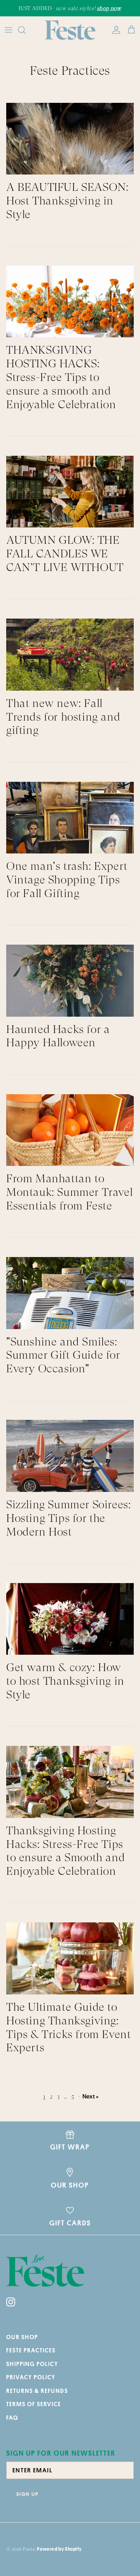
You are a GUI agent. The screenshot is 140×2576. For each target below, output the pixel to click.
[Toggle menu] (9, 30)
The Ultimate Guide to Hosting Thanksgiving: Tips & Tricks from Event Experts (68, 2027)
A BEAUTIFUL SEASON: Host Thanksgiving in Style (67, 201)
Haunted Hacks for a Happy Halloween (58, 1036)
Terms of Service (34, 2404)
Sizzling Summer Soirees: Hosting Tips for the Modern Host (68, 1518)
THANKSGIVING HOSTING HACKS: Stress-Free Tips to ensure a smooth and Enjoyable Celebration (61, 377)
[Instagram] (11, 2302)
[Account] (114, 30)
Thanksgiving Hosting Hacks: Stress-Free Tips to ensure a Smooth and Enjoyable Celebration (66, 1851)
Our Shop (22, 2337)
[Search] (26, 30)
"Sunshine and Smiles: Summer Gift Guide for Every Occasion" (63, 1355)
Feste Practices (31, 2350)
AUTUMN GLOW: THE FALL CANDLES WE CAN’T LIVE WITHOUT (65, 554)
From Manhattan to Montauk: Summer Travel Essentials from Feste (69, 1192)
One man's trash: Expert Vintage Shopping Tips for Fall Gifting (67, 880)
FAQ (12, 2418)
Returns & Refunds (37, 2391)
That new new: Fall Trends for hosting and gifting (63, 717)
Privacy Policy (31, 2377)
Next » (91, 2096)
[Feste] (70, 30)
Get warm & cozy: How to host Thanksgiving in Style (65, 1681)
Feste (29, 2549)
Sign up (27, 2494)
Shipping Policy (32, 2364)
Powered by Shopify (59, 2549)
